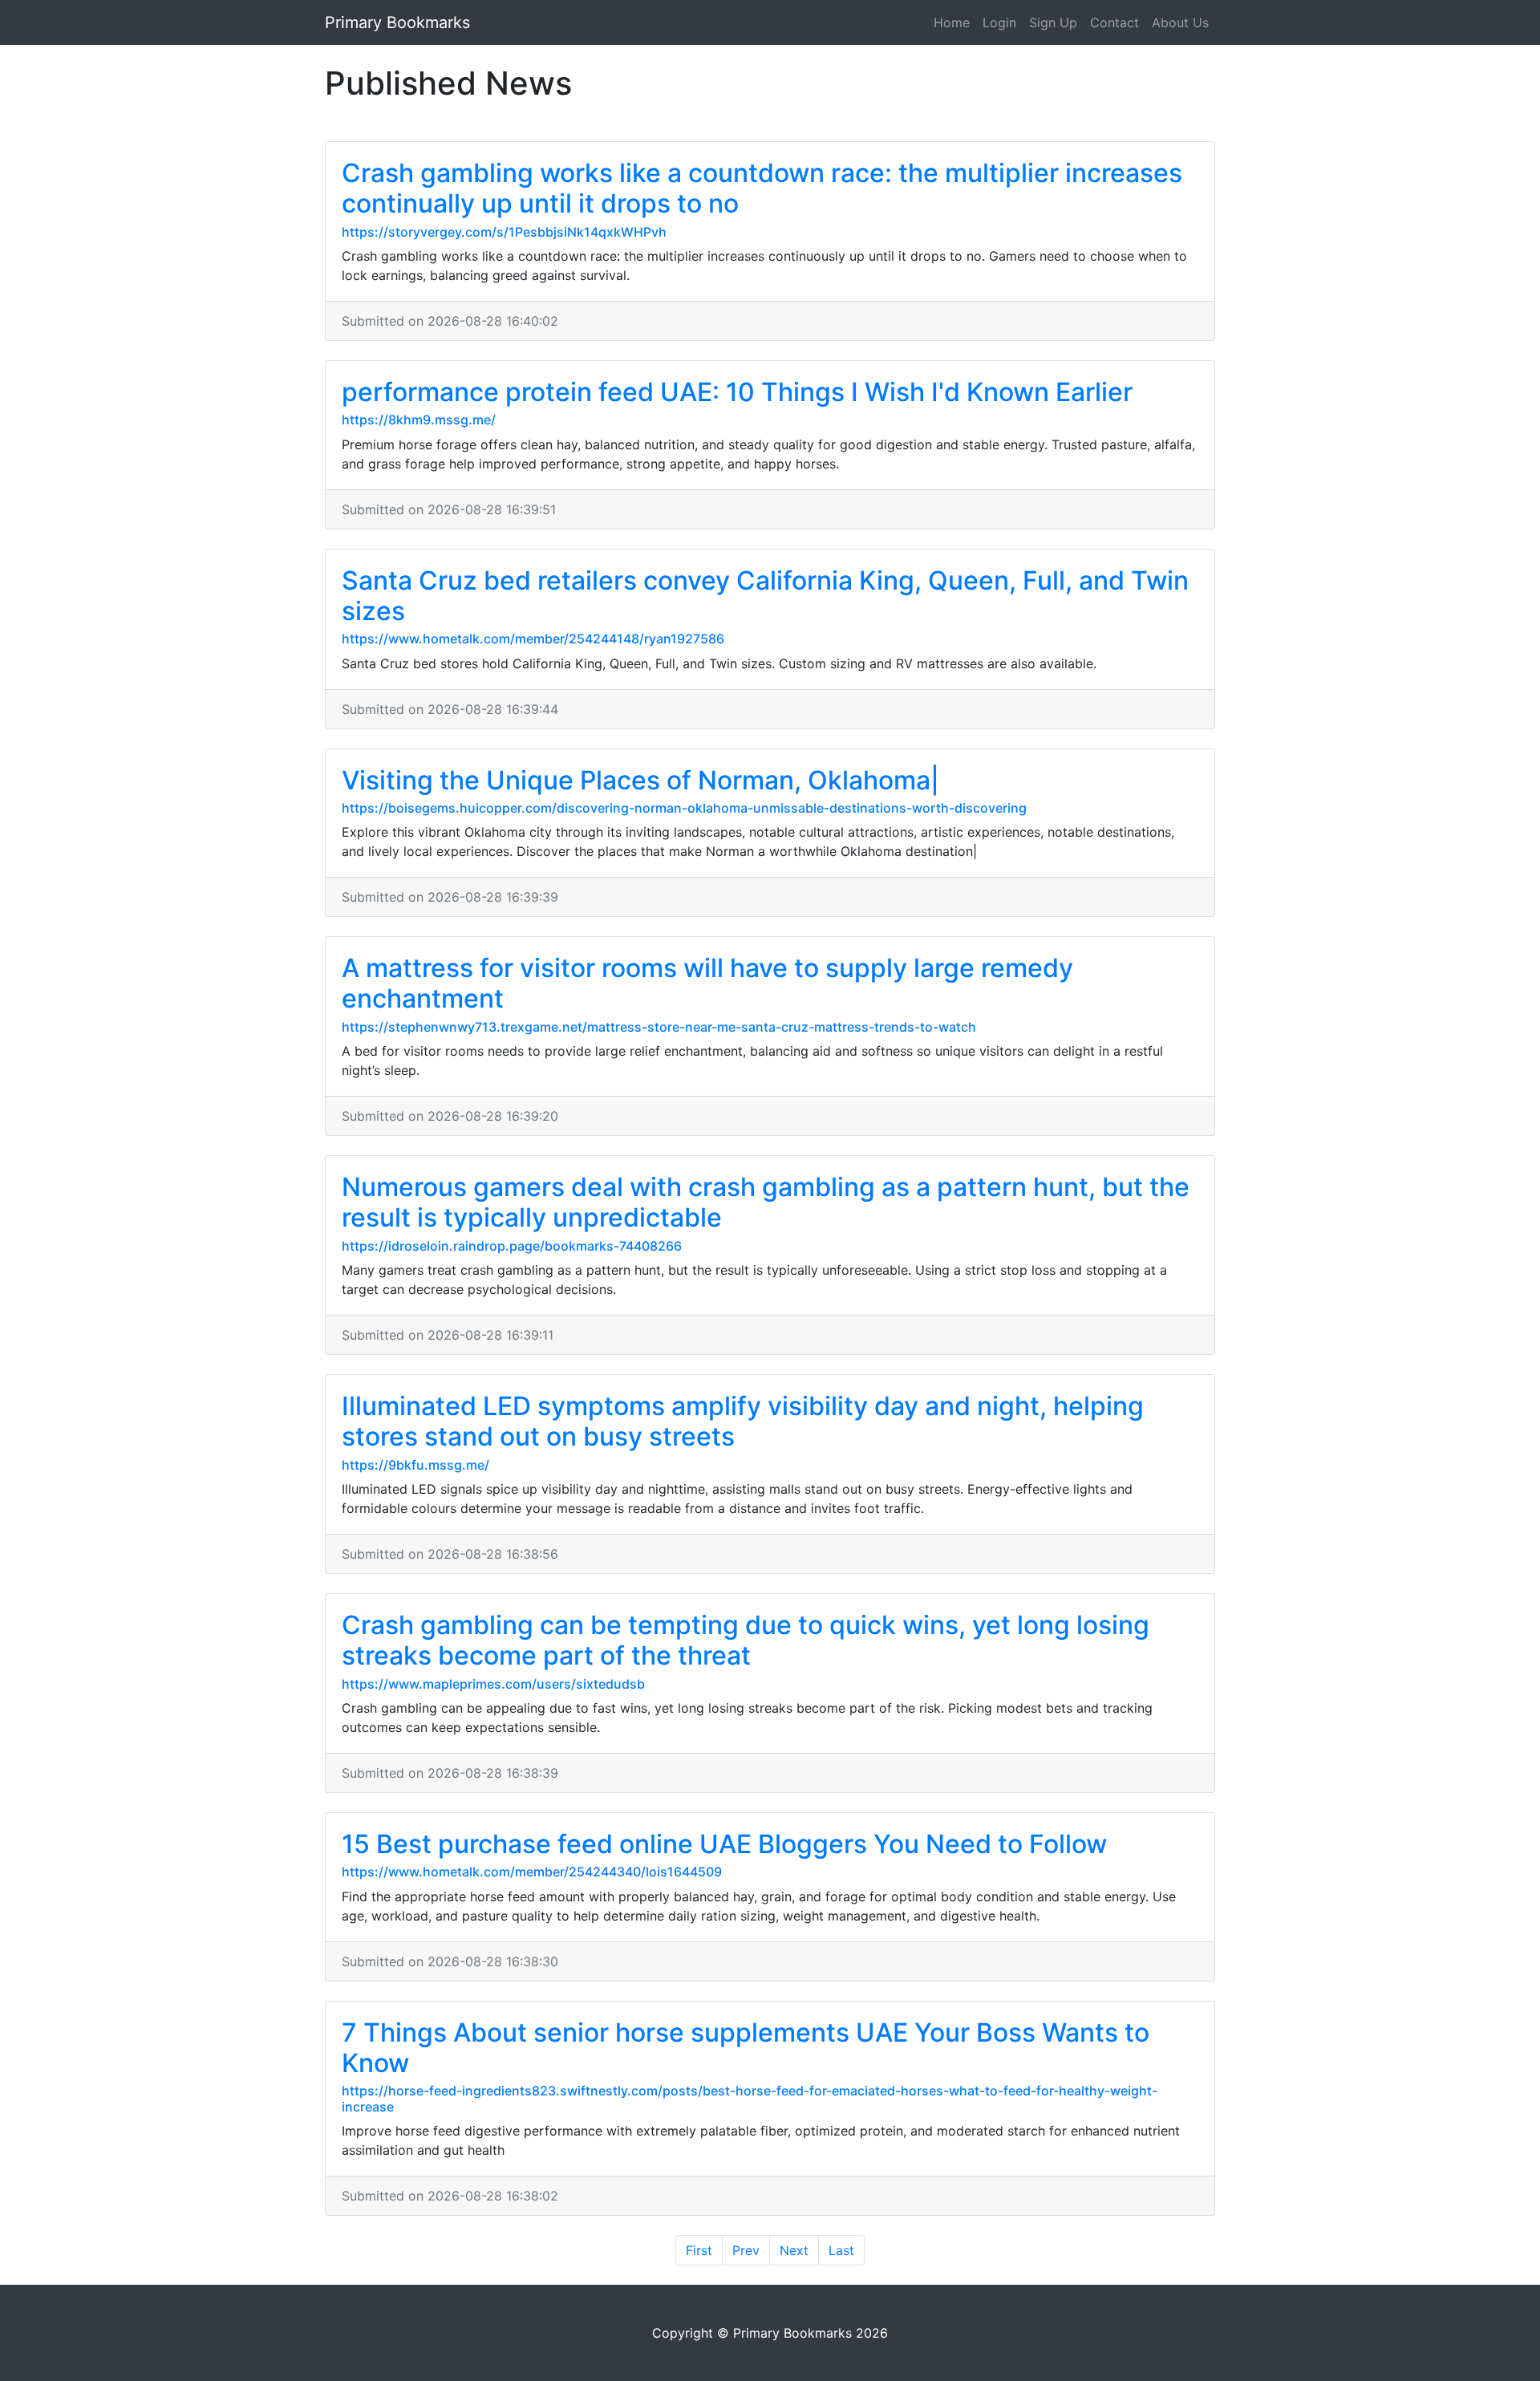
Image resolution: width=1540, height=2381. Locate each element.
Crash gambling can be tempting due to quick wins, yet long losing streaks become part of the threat (746, 1640)
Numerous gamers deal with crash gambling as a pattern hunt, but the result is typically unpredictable (766, 1202)
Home (952, 22)
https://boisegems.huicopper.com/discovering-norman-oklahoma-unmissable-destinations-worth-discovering (684, 808)
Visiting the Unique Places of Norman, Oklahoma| (640, 780)
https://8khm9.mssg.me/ (419, 420)
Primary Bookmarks (397, 22)
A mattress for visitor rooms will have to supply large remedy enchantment (707, 983)
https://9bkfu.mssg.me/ (415, 1465)
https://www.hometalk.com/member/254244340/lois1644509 (532, 1872)
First (699, 2250)
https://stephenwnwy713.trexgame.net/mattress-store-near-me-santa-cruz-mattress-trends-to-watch (659, 1027)
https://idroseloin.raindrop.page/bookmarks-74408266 (512, 1246)
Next (794, 2250)
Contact (1114, 22)
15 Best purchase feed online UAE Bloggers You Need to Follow (724, 1844)
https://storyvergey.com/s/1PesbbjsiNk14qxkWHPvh (504, 232)
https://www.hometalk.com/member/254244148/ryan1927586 (533, 639)
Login (999, 22)
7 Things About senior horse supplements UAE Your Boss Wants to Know (746, 2048)
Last (841, 2250)
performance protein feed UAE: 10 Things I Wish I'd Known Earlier (737, 392)
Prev (746, 2250)
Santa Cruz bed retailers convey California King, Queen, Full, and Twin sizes (765, 596)
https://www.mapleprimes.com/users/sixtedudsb (493, 1684)
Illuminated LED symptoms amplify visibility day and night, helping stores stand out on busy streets (743, 1421)
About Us (1180, 22)
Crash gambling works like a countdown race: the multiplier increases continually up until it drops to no (762, 188)
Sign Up (1053, 22)
